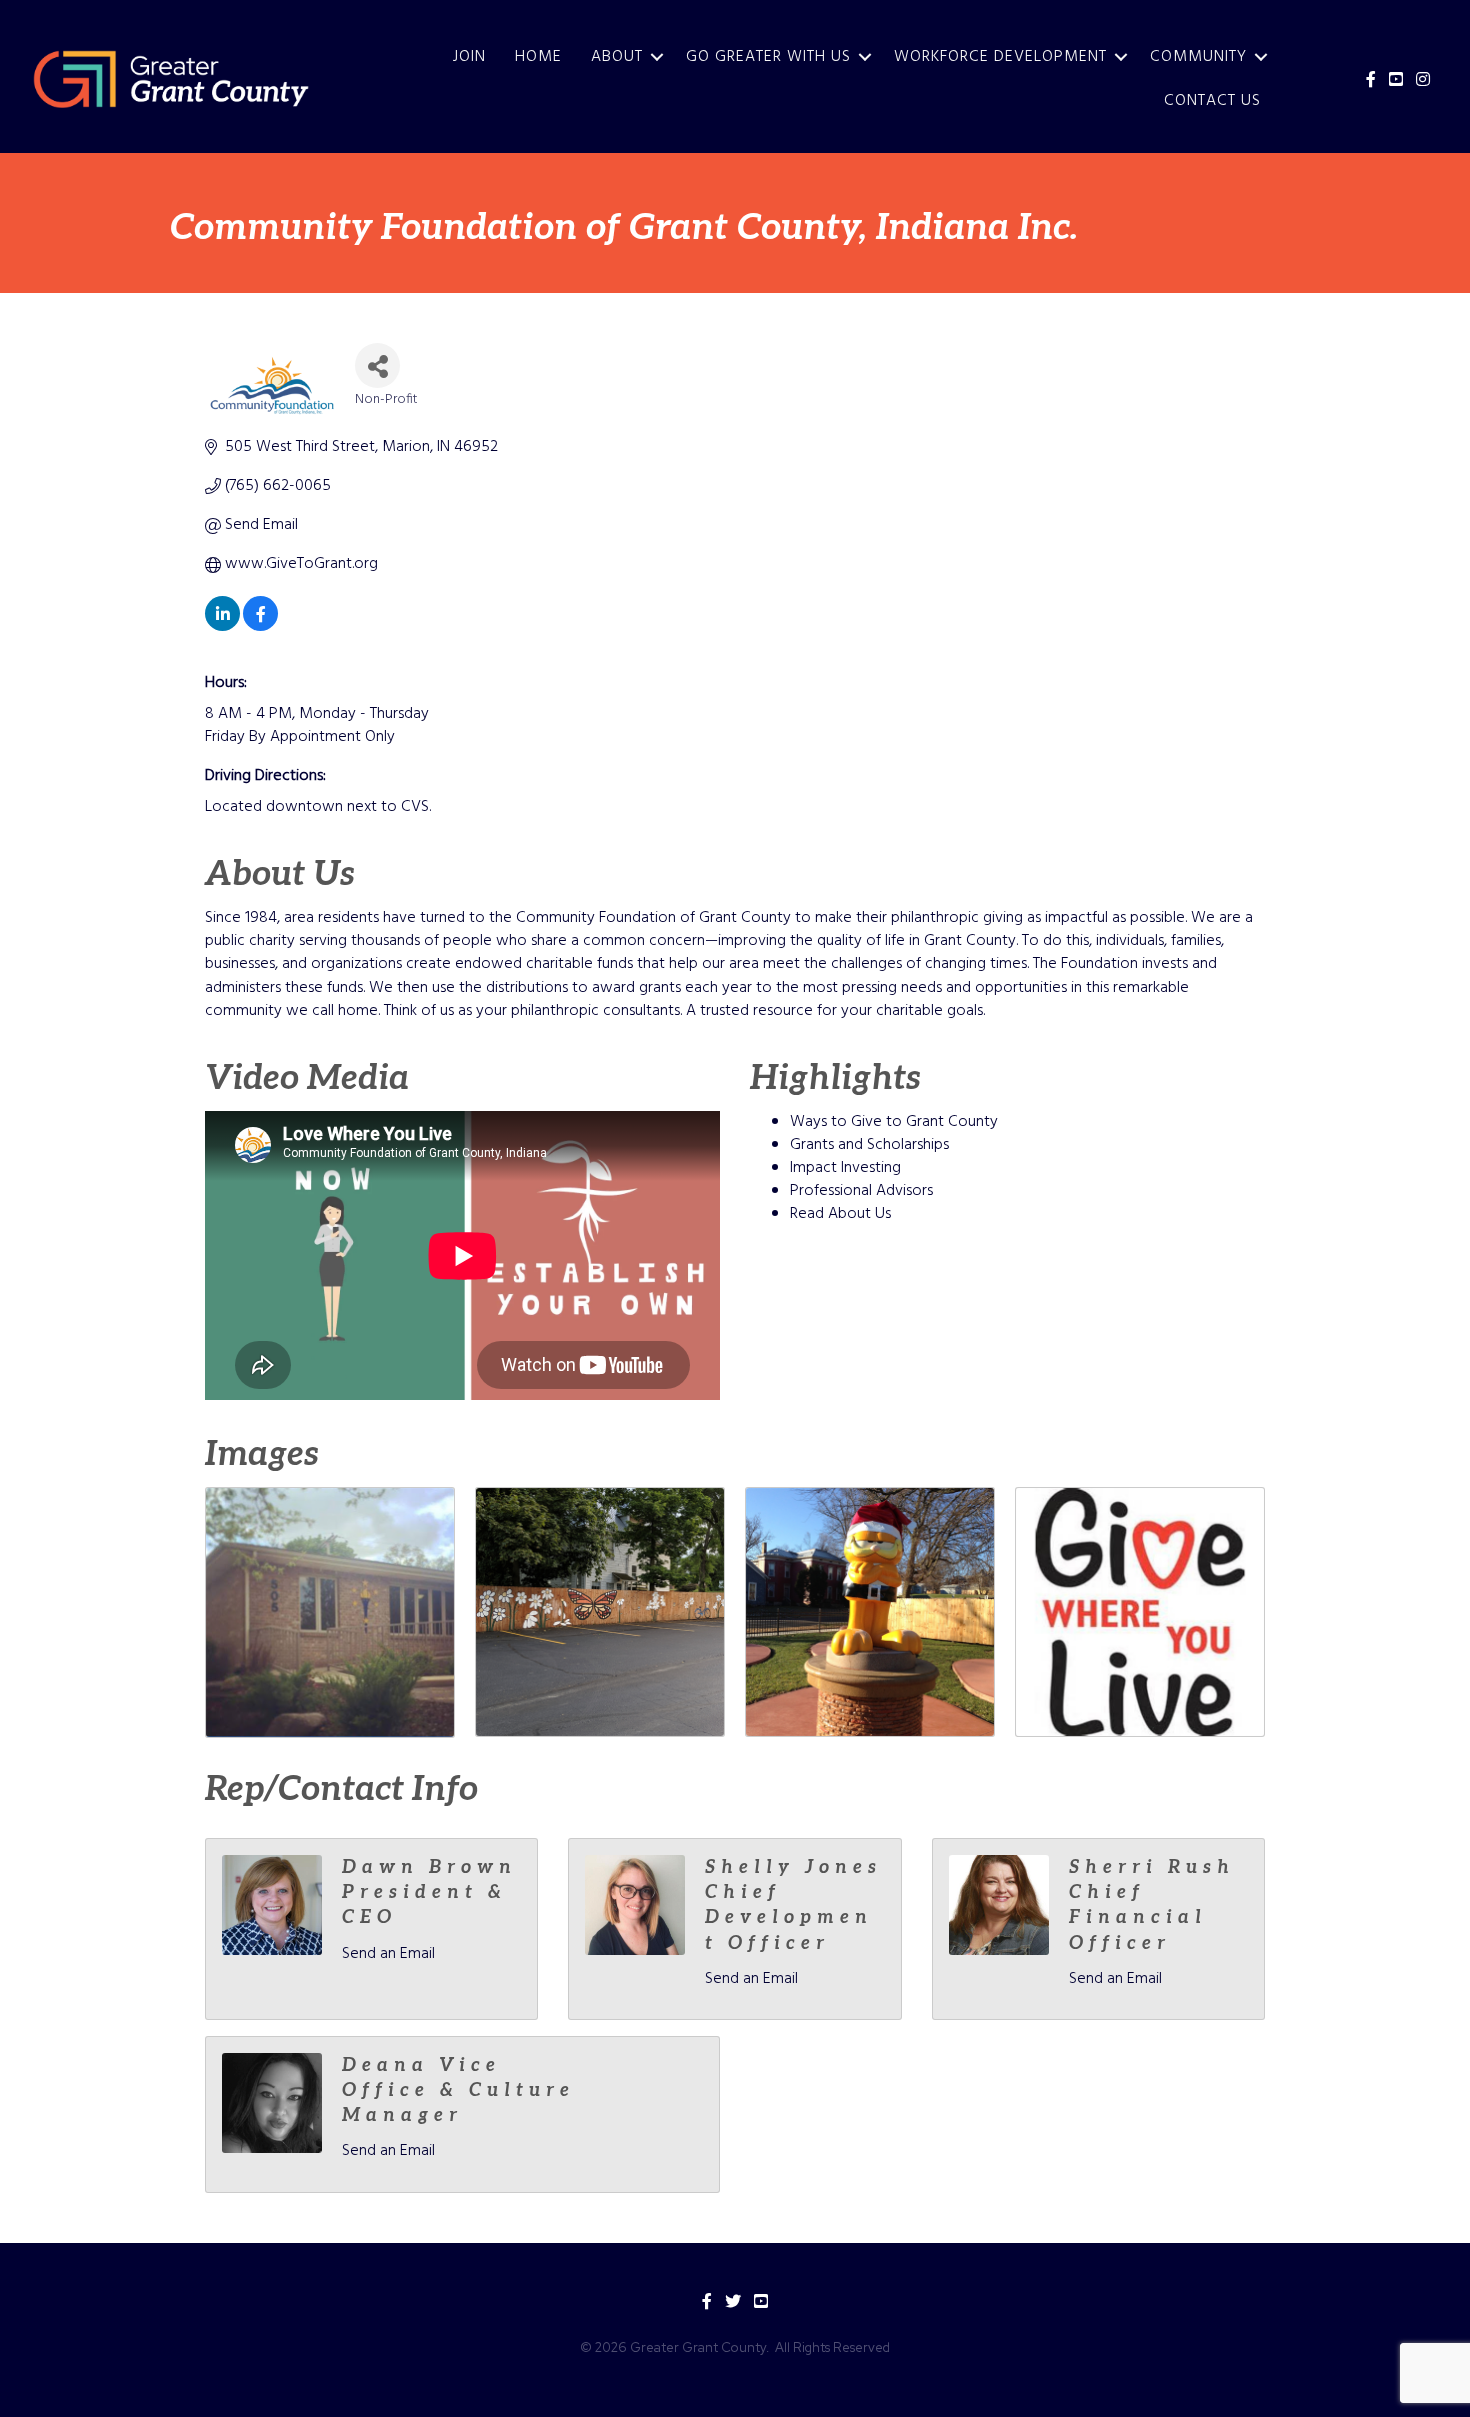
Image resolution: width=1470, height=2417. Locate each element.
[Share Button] (377, 365)
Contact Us (1212, 101)
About (617, 57)
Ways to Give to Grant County (894, 1122)
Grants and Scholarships (869, 1145)
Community (1198, 57)
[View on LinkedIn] (222, 627)
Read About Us (840, 1214)
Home (538, 57)
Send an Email (388, 1954)
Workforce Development (1000, 57)
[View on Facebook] (260, 627)
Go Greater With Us (768, 57)
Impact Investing (845, 1168)
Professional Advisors (861, 1191)
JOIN (469, 57)
